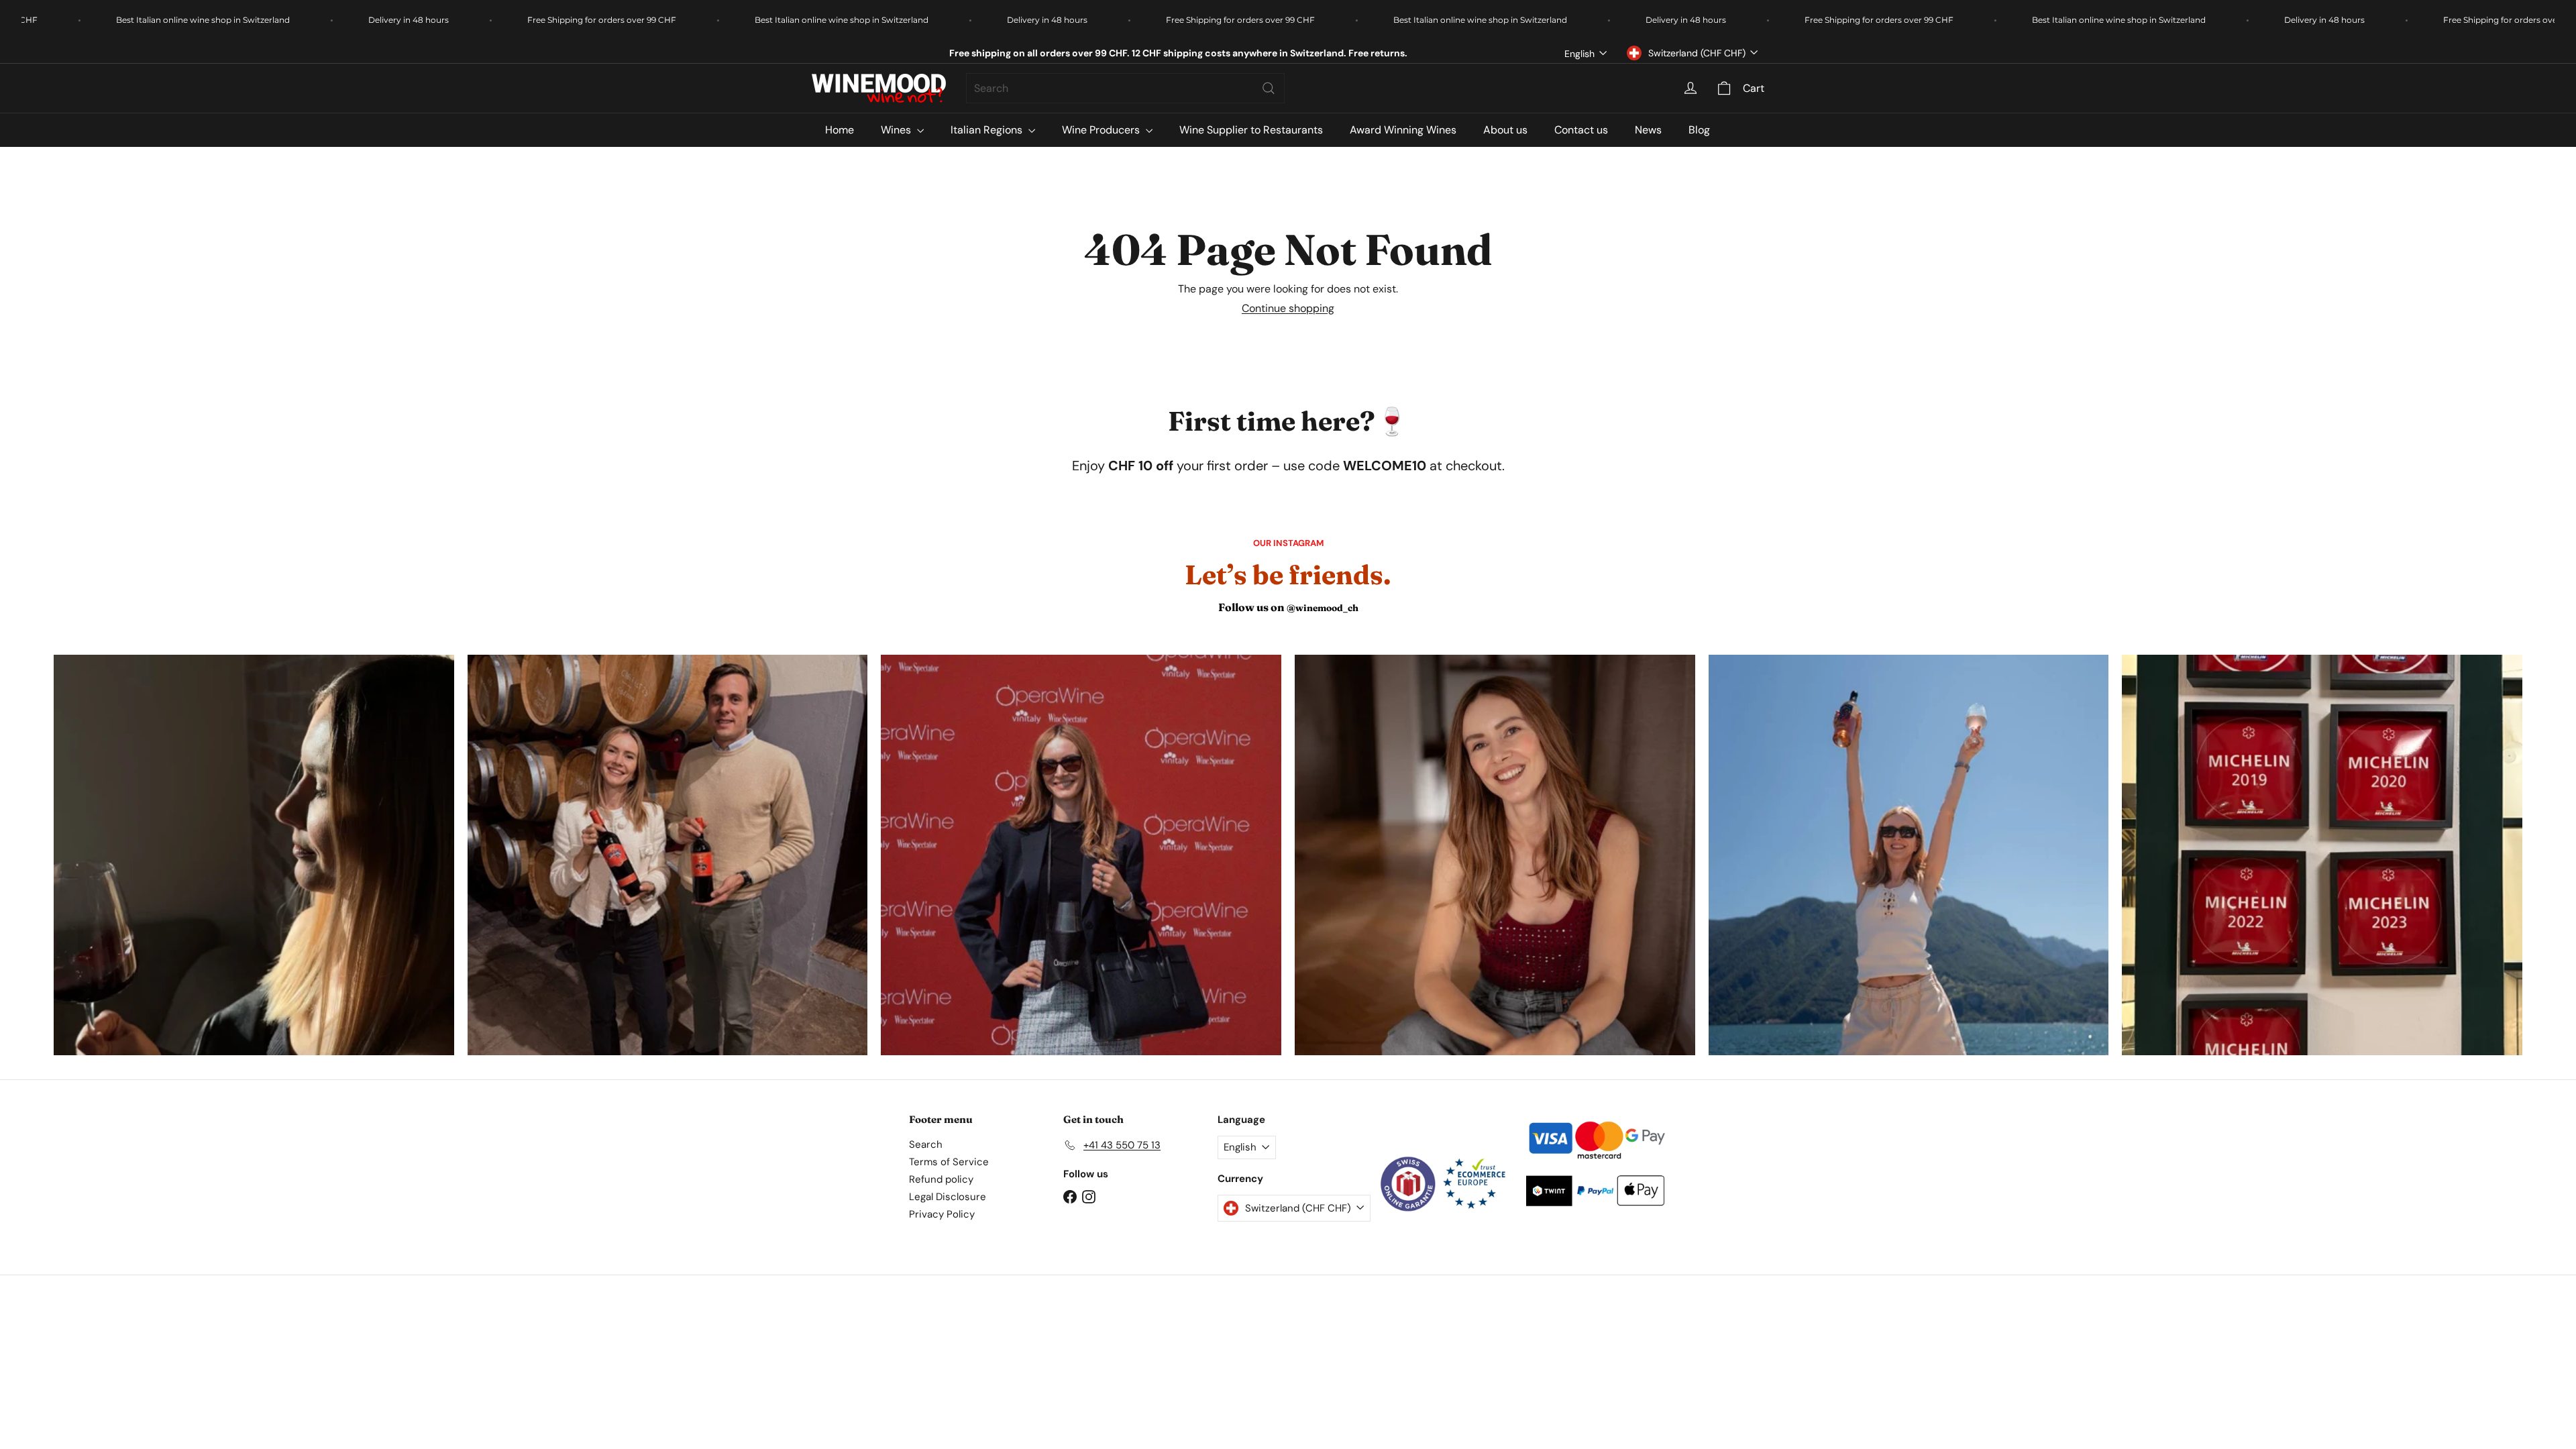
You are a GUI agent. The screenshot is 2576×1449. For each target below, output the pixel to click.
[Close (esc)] (1491, 516)
